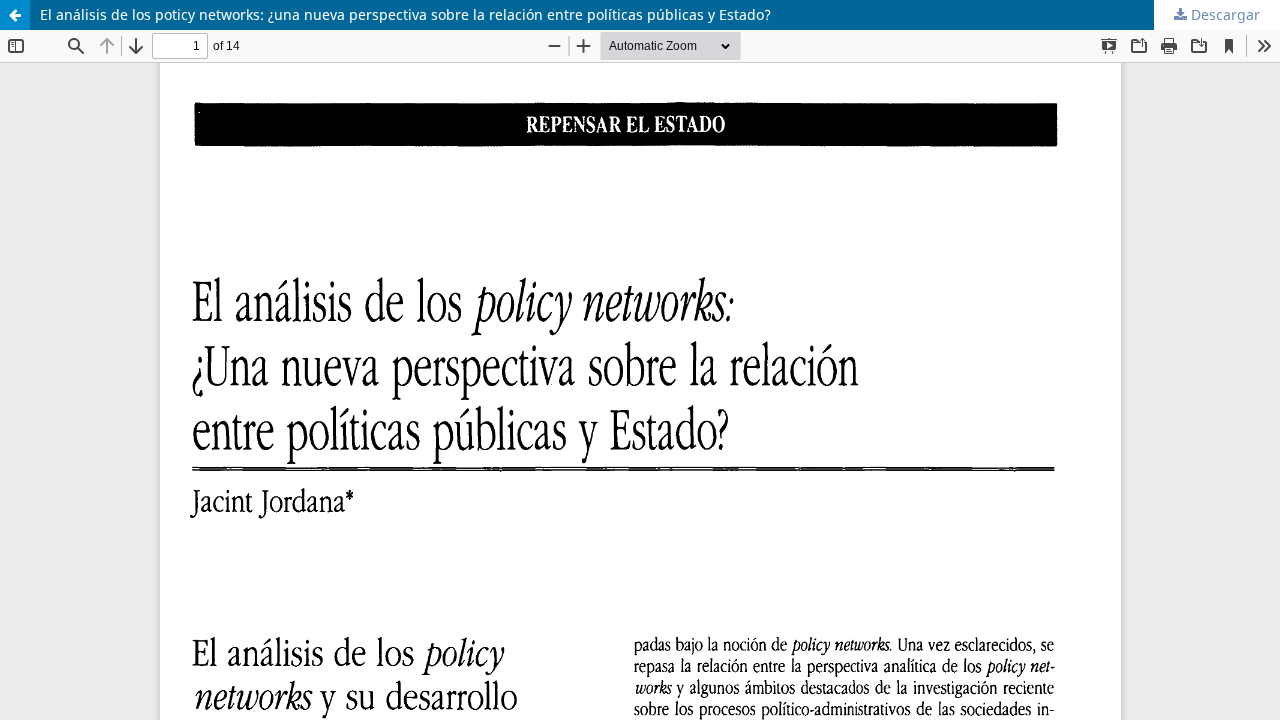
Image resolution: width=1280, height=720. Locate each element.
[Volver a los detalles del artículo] (15, 15)
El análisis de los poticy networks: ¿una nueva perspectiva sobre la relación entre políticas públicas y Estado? (405, 14)
